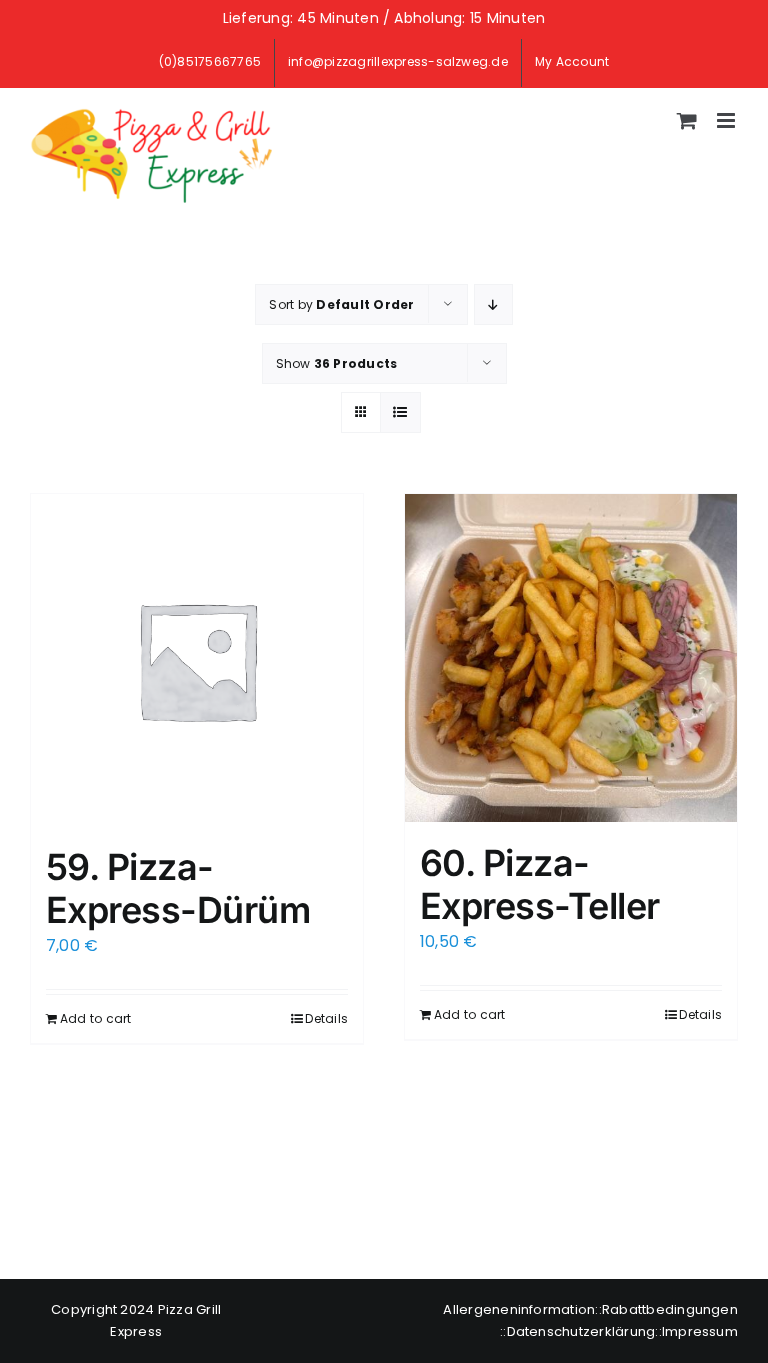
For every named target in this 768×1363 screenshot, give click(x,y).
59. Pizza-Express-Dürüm (178, 888)
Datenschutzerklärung (581, 1331)
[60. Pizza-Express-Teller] (571, 658)
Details (326, 1018)
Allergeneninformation (519, 1309)
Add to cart (96, 1018)
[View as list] (400, 412)
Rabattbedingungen (670, 1309)
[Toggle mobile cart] (687, 120)
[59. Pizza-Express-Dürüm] (197, 660)
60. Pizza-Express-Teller (539, 884)
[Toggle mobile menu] (727, 120)
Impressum (700, 1331)
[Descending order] (493, 304)
